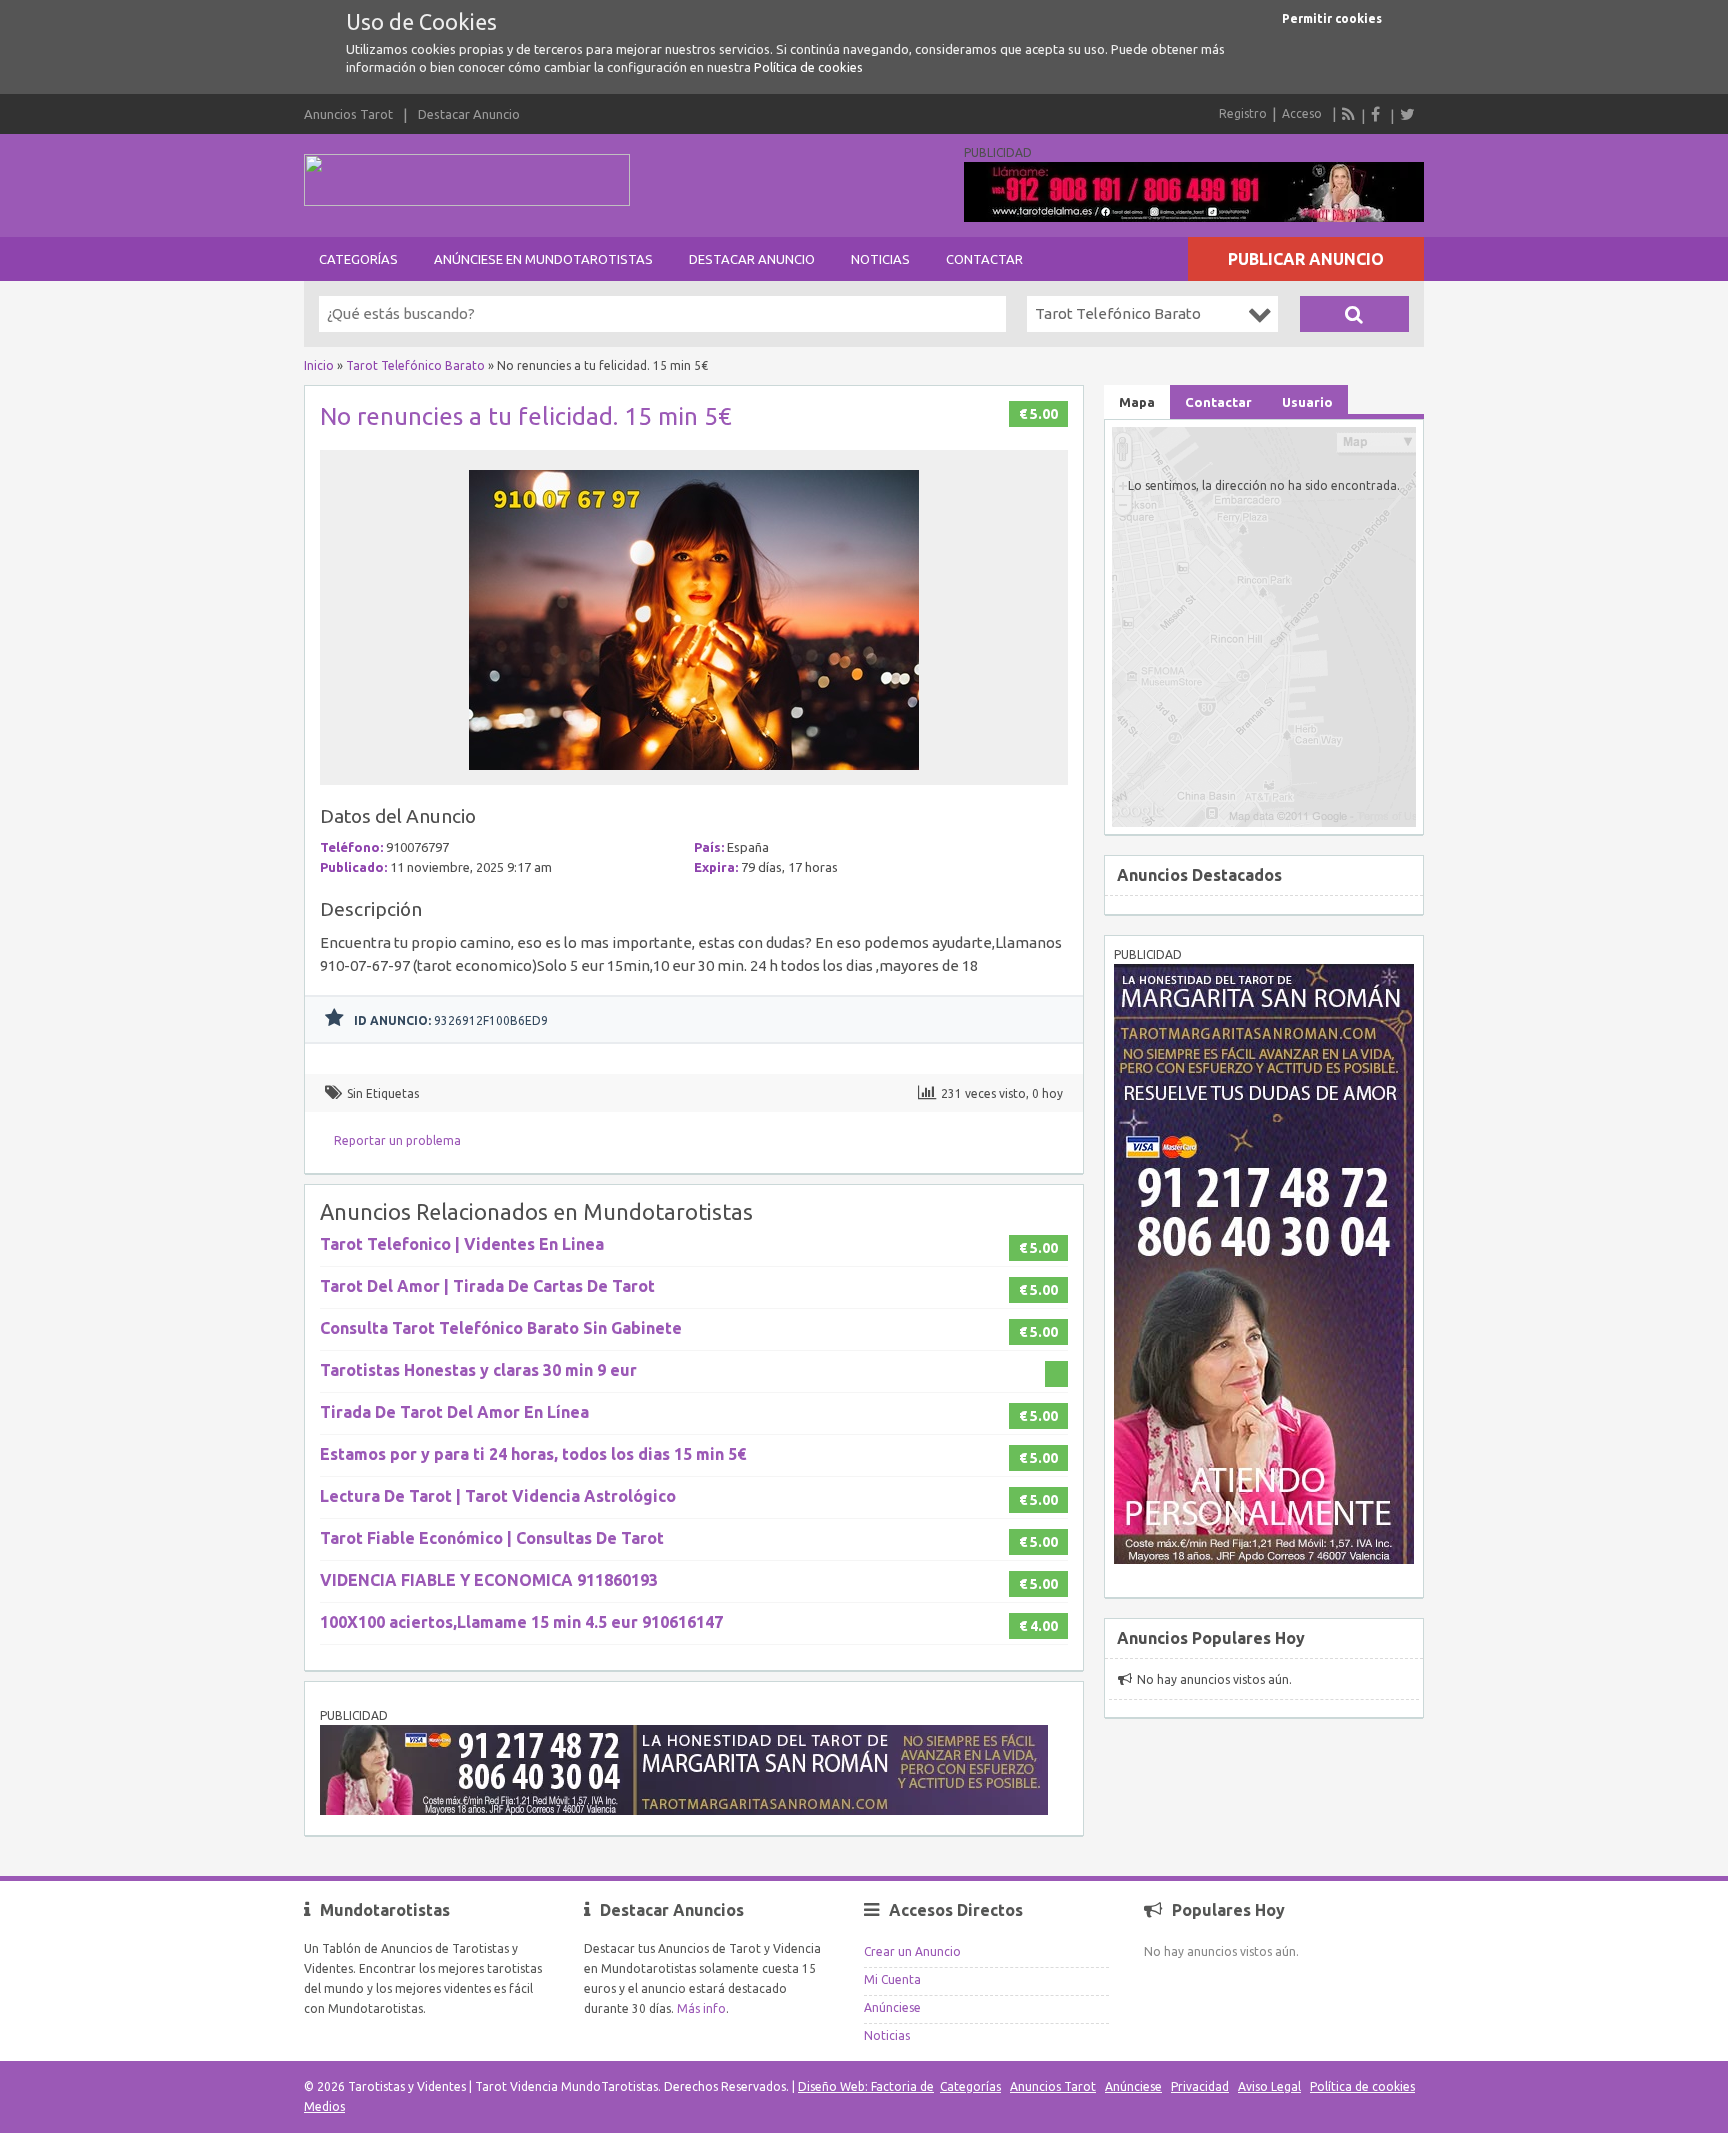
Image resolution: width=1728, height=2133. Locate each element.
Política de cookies (808, 67)
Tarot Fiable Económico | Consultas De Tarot (492, 1538)
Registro (1243, 113)
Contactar (984, 259)
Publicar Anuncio (1306, 259)
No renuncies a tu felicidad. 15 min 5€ (526, 416)
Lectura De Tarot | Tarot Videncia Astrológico (498, 1496)
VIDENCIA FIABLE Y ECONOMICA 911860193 (489, 1580)
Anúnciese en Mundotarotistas (543, 259)
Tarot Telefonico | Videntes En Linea (462, 1244)
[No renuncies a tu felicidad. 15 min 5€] (694, 775)
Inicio (319, 365)
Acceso (1302, 113)
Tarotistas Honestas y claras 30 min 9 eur (478, 1370)
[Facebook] (1378, 114)
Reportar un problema (397, 1140)
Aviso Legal (1269, 2086)
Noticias (880, 259)
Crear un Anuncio (912, 1951)
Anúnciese (892, 2007)
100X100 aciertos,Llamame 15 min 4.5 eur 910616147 (521, 1622)
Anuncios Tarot (348, 114)
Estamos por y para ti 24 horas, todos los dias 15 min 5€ (533, 1454)
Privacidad (1200, 2086)
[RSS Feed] (1349, 114)
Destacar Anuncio (469, 114)
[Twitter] (1407, 114)
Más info (701, 2008)
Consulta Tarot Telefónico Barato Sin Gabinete (501, 1328)
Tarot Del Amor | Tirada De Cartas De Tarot (487, 1286)
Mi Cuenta (892, 1979)
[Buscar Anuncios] (1354, 314)
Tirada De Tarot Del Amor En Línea (454, 1412)
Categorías (358, 259)
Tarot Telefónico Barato (415, 365)
